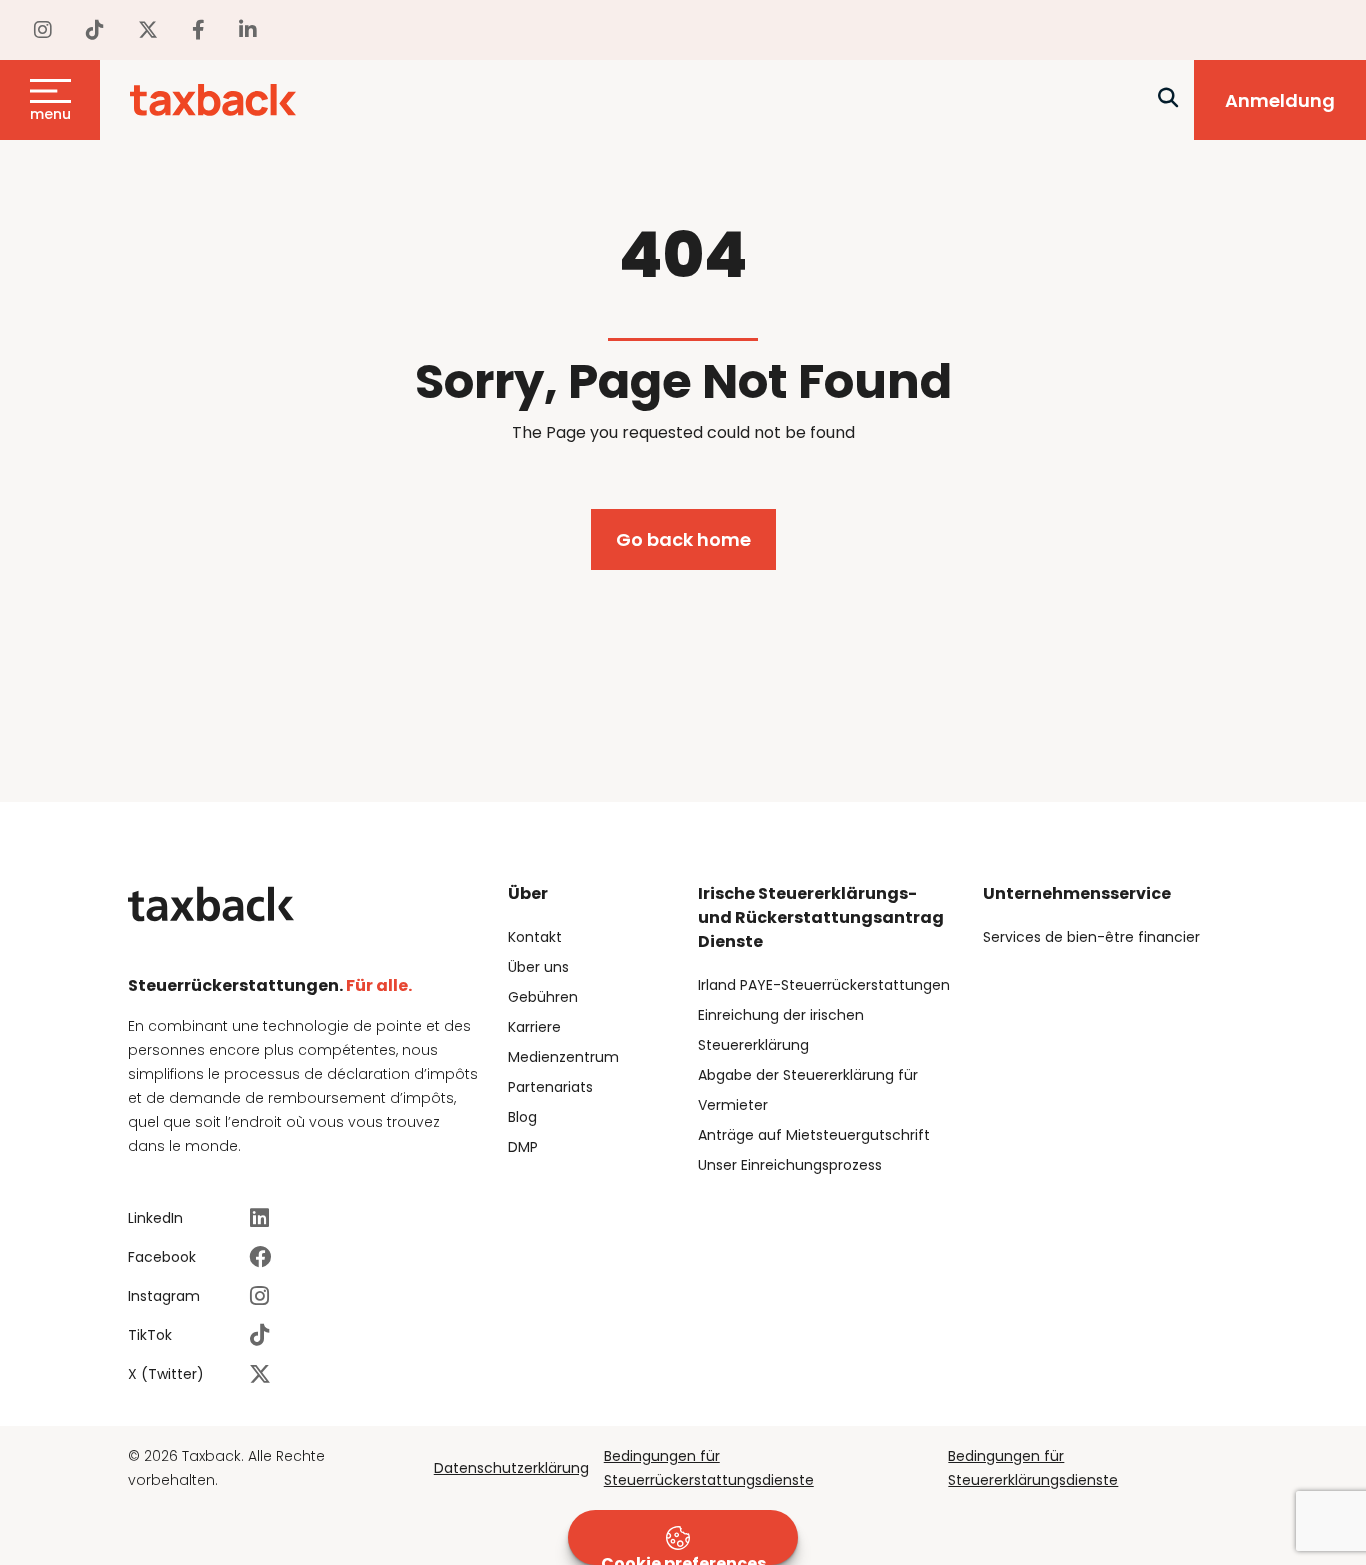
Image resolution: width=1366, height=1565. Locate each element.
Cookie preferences (683, 1558)
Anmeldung (1280, 100)
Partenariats (550, 1087)
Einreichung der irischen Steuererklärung (781, 1030)
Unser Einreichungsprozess (790, 1165)
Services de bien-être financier (1091, 937)
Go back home (683, 539)
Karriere (534, 1027)
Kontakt (535, 937)
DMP (523, 1147)
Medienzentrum (563, 1057)
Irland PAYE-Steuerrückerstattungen (824, 985)
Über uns (538, 967)
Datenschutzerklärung (511, 1468)
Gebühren (543, 997)
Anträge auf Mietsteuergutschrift (814, 1135)
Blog (522, 1117)
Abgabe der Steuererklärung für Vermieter (808, 1090)
